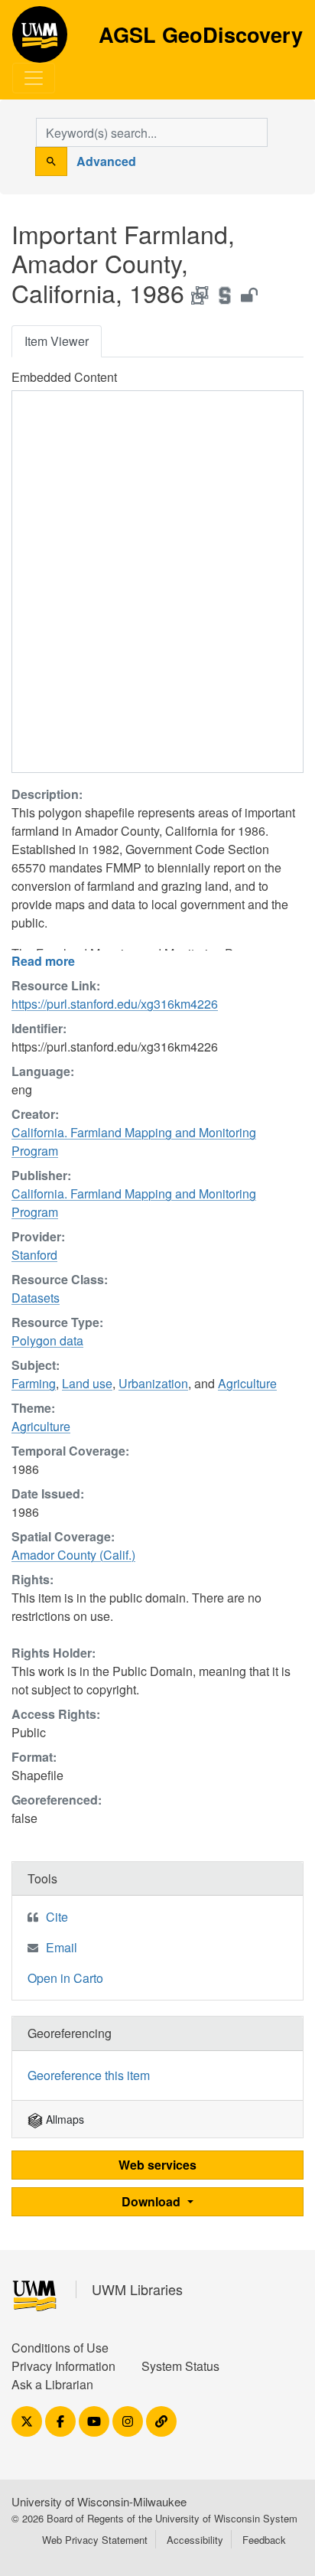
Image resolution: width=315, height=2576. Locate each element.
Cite (57, 1917)
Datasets (36, 1298)
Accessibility (195, 2540)
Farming (34, 1383)
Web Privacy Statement (95, 2540)
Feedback (264, 2540)
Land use (87, 1383)
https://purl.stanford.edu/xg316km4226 (115, 1004)
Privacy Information (63, 2366)
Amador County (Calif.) (73, 1555)
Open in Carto (65, 1978)
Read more (43, 961)
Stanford (34, 1255)
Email (62, 1947)
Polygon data (47, 1340)
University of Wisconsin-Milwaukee (99, 2501)
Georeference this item (89, 2075)
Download (153, 2201)
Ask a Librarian (52, 2384)
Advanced (106, 161)
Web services (157, 2165)
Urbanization (153, 1383)
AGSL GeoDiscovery (40, 40)
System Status (180, 2366)
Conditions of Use (60, 2348)
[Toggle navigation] (34, 78)
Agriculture (247, 1383)
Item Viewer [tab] (57, 341)
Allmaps (63, 2119)
